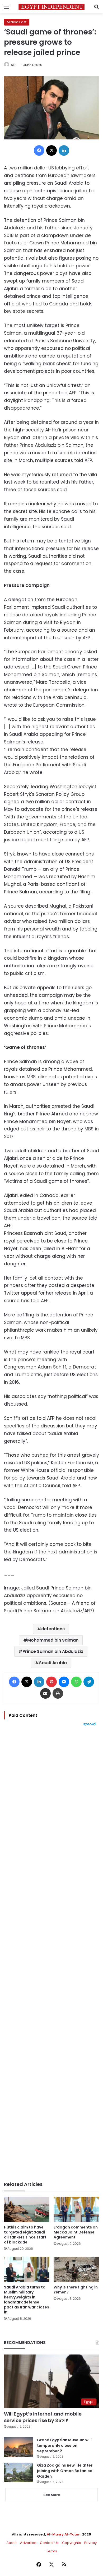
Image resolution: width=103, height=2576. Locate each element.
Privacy (90, 2543)
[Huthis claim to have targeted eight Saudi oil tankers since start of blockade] (27, 2209)
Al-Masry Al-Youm (64, 2534)
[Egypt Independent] (51, 7)
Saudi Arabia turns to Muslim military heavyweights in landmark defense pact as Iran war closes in (27, 2300)
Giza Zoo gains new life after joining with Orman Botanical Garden (65, 2471)
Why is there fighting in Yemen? (76, 2290)
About (11, 2543)
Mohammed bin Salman (53, 1640)
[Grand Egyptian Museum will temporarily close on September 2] (18, 2447)
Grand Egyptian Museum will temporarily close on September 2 (64, 2446)
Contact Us (49, 2543)
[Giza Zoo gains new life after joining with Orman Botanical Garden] (18, 2472)
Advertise (28, 2543)
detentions (53, 1629)
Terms (52, 2551)
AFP (13, 65)
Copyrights (71, 2543)
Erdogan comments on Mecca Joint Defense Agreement (76, 2232)
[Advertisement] (51, 1954)
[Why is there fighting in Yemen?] (76, 2269)
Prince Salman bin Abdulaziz (53, 1651)
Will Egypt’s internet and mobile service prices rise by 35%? (43, 2417)
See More (52, 2495)
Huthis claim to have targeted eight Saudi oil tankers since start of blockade (25, 2235)
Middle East (17, 22)
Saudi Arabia (53, 1663)
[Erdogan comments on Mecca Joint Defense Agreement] (76, 2209)
